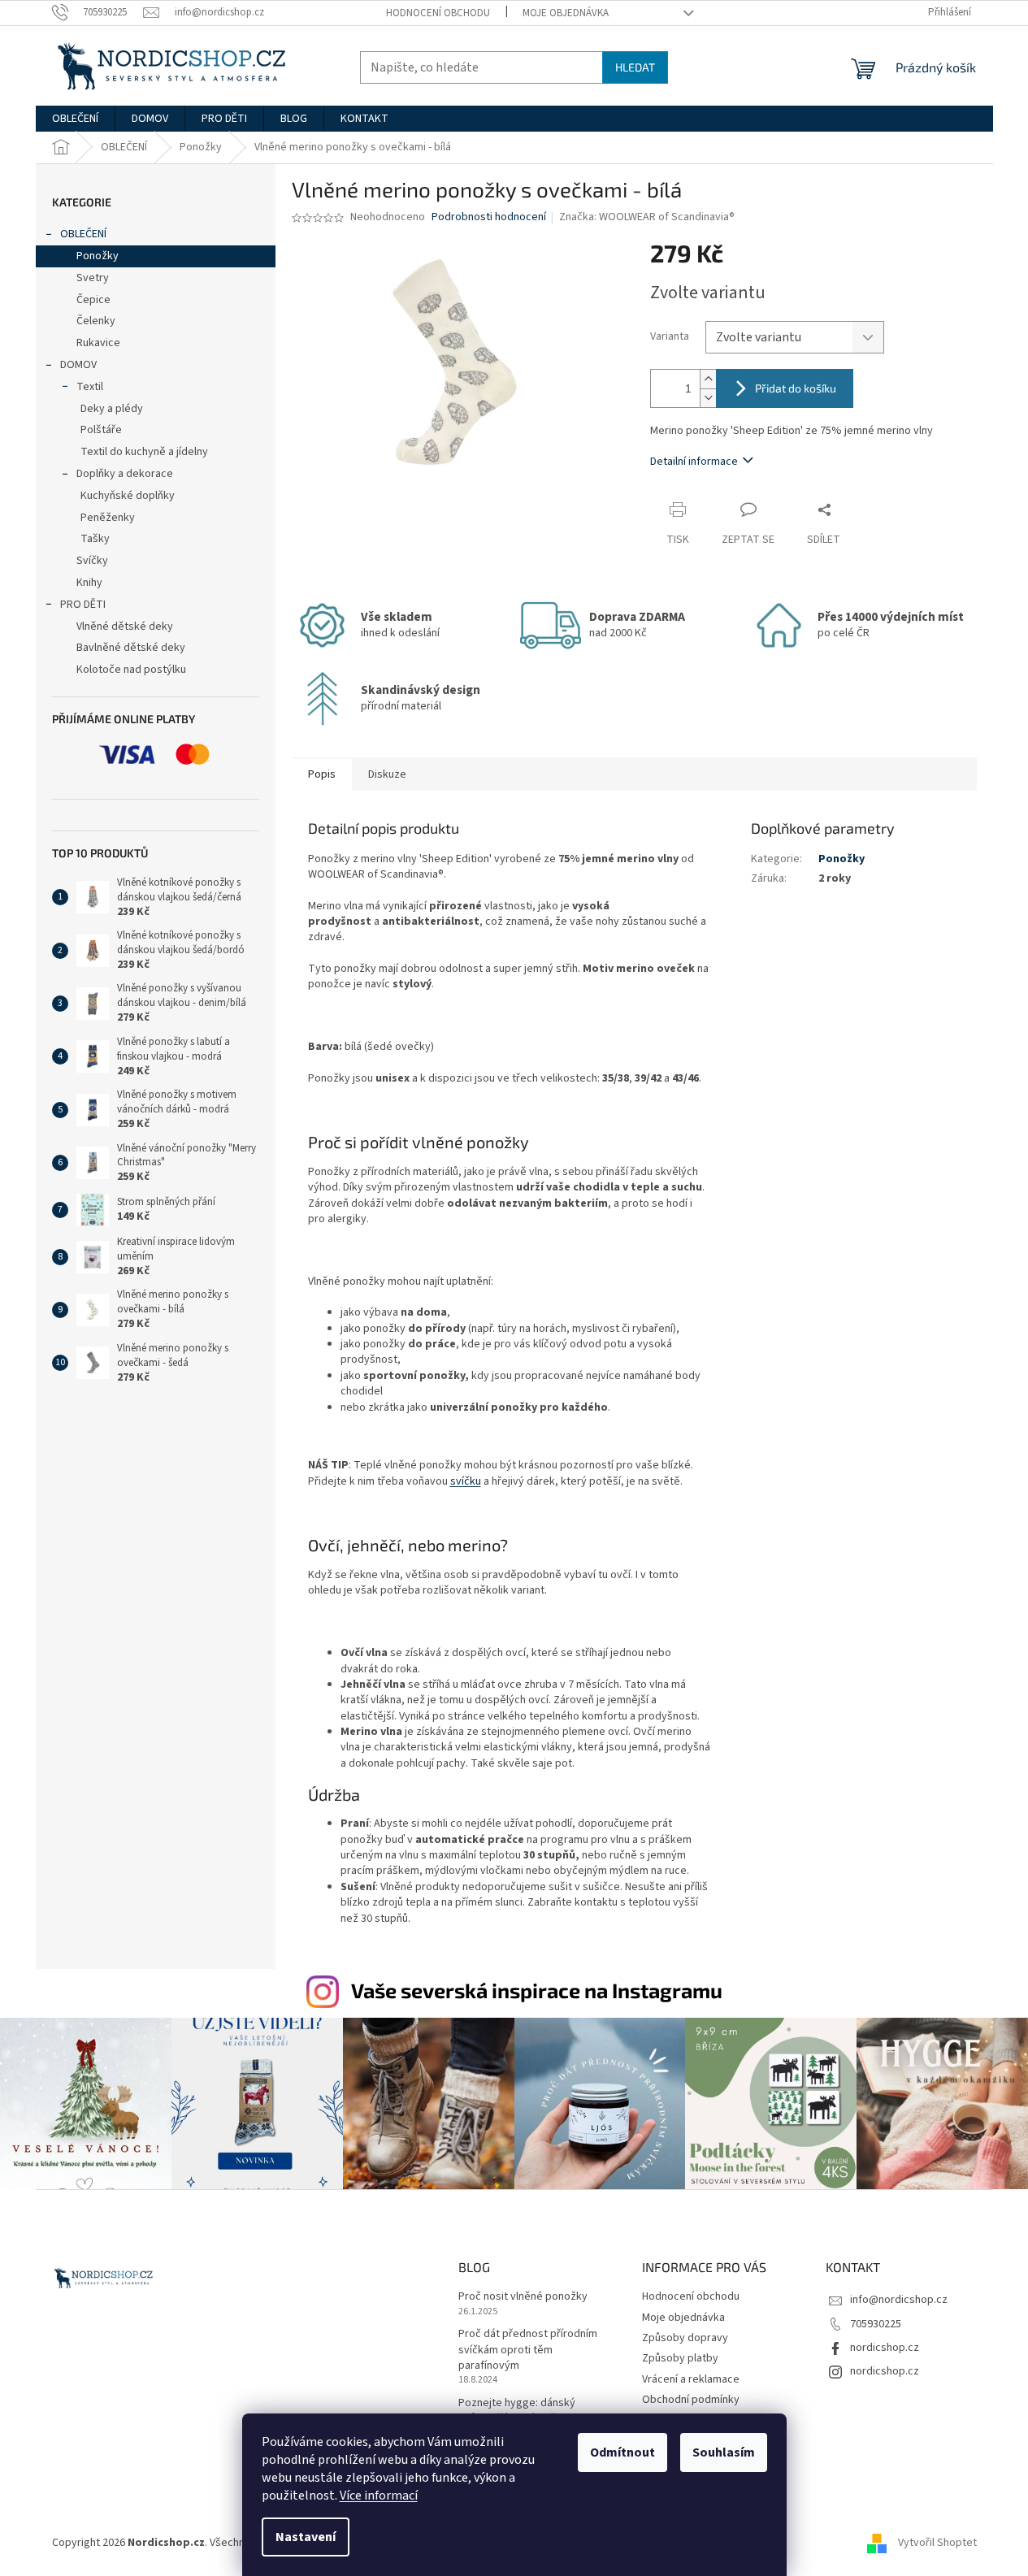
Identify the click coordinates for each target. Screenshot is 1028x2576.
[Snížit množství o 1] (708, 398)
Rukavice (98, 343)
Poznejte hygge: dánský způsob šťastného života (519, 2411)
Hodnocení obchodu (438, 13)
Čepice (93, 300)
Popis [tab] (322, 774)
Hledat (635, 67)
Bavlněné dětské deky (131, 648)
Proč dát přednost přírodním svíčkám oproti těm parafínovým (528, 2350)
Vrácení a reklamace (691, 2379)
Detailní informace (694, 462)
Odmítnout (622, 2452)
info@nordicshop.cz (899, 2300)
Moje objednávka (566, 13)
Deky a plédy (112, 409)
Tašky (95, 539)
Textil (90, 387)
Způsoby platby (680, 2358)
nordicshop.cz (885, 2348)
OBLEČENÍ (83, 234)
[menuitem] (75, 119)
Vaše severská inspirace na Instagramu (537, 1990)
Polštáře (101, 430)
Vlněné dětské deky (125, 627)
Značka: (647, 217)
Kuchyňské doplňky (128, 496)
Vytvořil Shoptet (937, 2543)
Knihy (89, 583)
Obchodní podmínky (691, 2400)
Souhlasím (724, 2452)
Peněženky (108, 518)
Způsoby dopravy (685, 2338)
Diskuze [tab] (387, 774)
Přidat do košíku (796, 388)
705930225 (876, 2324)
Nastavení (306, 2537)
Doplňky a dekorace (125, 474)
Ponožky (98, 256)
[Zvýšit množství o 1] (708, 379)
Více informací (379, 2496)
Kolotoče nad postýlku (131, 670)
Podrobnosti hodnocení (489, 217)
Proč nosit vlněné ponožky (523, 2297)
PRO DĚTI (83, 605)
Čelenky (96, 321)
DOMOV (78, 365)
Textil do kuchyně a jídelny (144, 452)
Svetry (93, 278)
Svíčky (92, 561)
